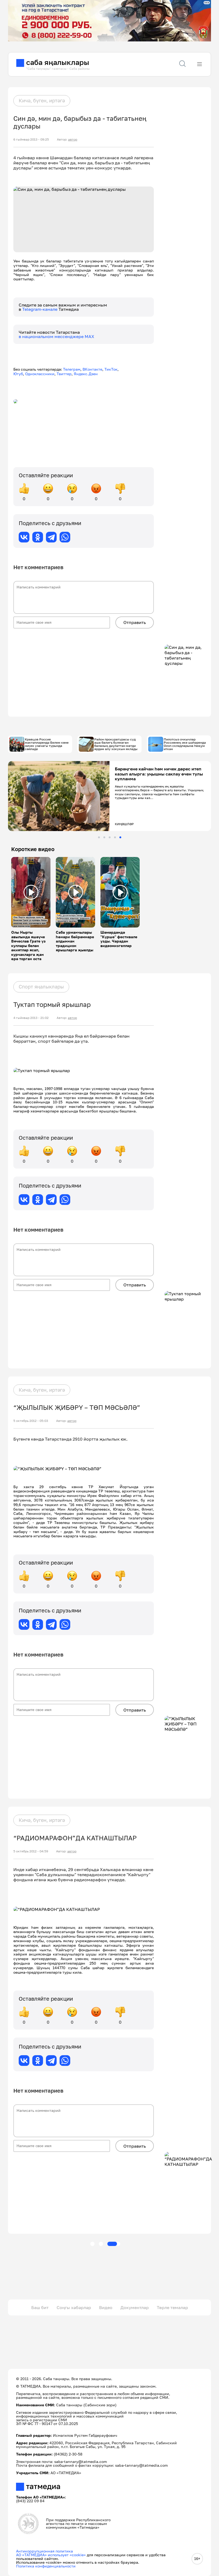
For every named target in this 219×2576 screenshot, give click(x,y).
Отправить (135, 622)
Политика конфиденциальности (46, 2566)
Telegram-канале (40, 309)
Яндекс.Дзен (86, 374)
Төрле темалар (172, 2307)
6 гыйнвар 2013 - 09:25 (31, 139)
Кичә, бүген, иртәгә (42, 100)
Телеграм (72, 369)
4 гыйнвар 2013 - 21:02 (31, 1018)
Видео (106, 2307)
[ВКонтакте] (24, 537)
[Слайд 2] (104, 837)
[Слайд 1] (99, 837)
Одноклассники (40, 374)
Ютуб (18, 374)
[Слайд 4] (115, 837)
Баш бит (40, 2307)
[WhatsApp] (65, 537)
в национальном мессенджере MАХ (56, 336)
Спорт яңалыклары (41, 987)
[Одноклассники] (38, 537)
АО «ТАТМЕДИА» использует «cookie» (51, 2555)
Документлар (135, 2307)
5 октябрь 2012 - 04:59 (31, 1851)
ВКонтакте (92, 369)
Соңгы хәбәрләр (74, 2307)
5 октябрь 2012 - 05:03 (31, 1421)
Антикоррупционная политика (44, 2551)
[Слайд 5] (120, 837)
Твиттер (64, 374)
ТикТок (111, 369)
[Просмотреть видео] (31, 892)
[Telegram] (51, 537)
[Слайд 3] (110, 837)
